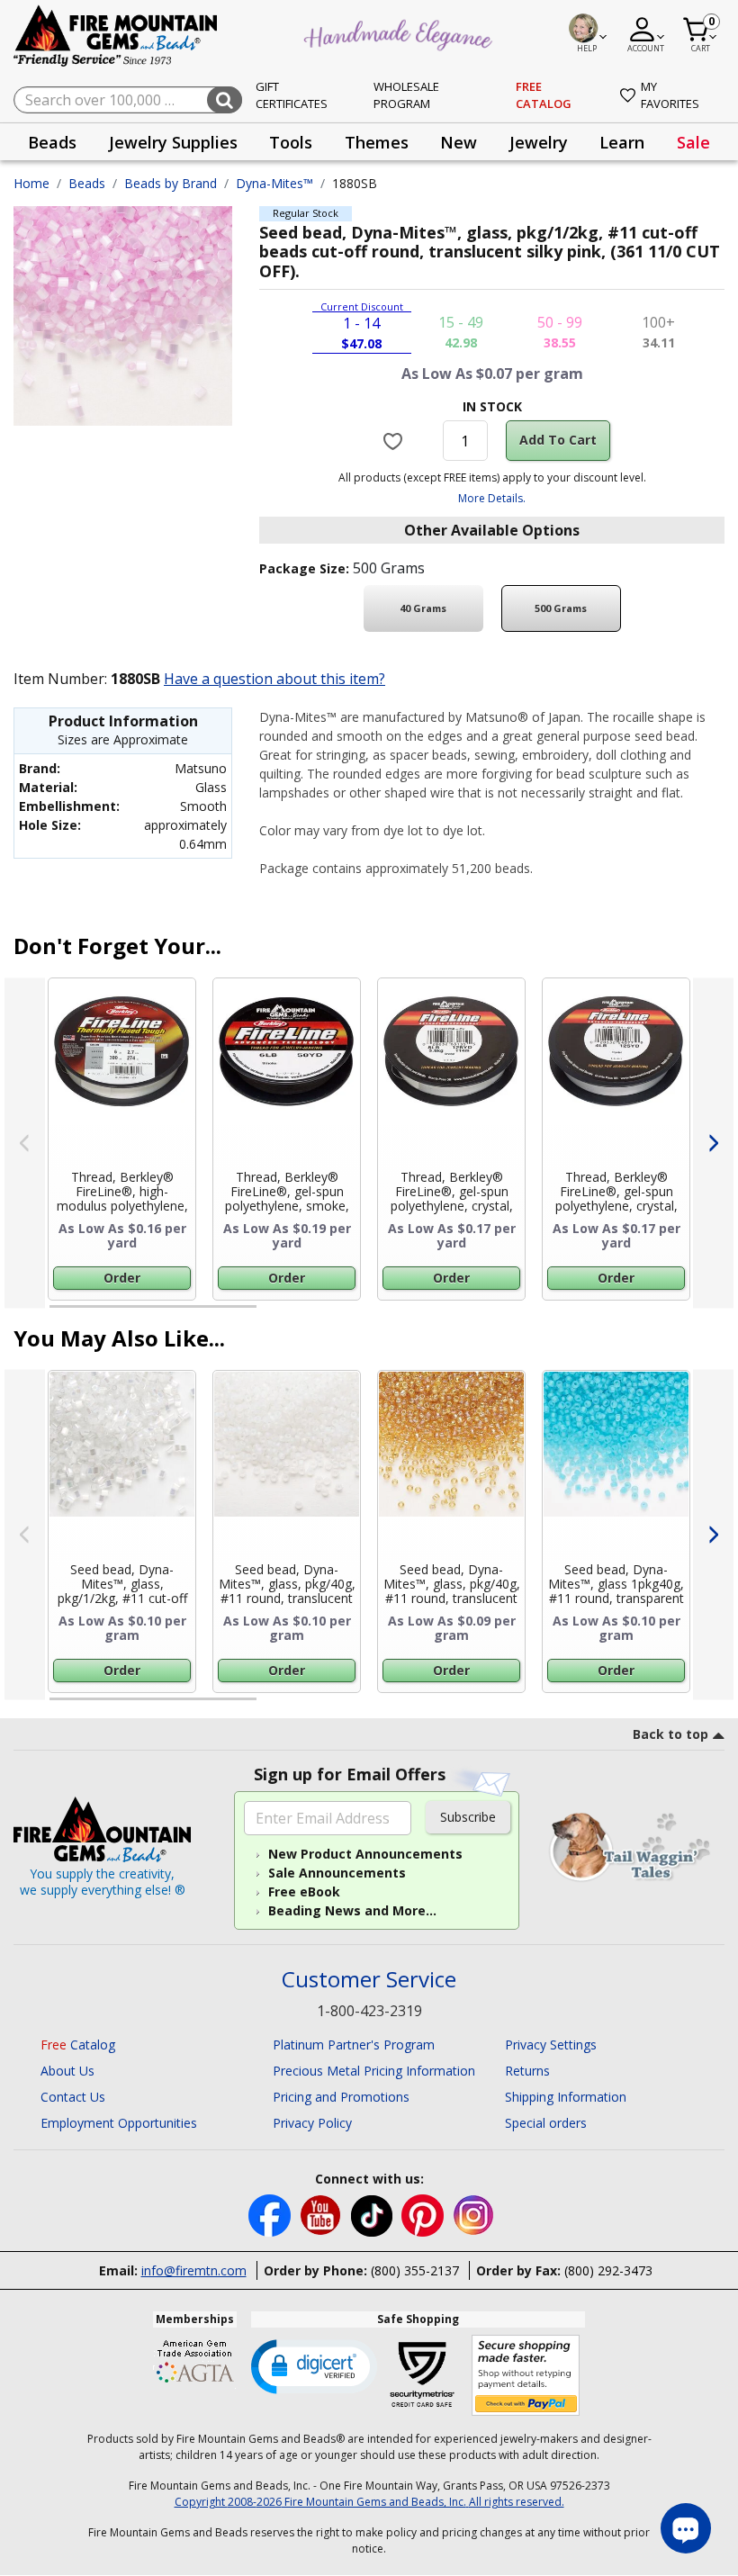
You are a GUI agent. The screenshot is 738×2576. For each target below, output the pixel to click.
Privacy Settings (551, 2045)
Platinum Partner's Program (354, 2045)
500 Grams (561, 608)
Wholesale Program (406, 95)
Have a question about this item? (274, 679)
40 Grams (423, 608)
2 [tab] (274, 1314)
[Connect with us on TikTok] (373, 2214)
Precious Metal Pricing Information (374, 2071)
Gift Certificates (292, 95)
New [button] (459, 142)
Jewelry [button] (539, 142)
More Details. (492, 498)
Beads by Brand (171, 183)
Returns (527, 2071)
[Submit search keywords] (225, 100)
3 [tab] (490, 1314)
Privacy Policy (312, 2123)
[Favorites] (395, 441)
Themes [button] (377, 142)
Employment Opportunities (119, 2123)
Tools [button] (291, 142)
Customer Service (369, 1980)
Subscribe (468, 1817)
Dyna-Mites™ (274, 183)
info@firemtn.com (194, 2270)
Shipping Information (566, 2097)
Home (31, 183)
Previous (25, 1143)
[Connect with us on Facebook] (271, 2214)
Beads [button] (52, 142)
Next (713, 1143)
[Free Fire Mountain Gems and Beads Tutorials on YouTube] (323, 2214)
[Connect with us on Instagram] (474, 2214)
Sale (693, 142)
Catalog (78, 2045)
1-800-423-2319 (369, 2011)
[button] (314, 2365)
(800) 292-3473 (608, 2270)
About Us (67, 2071)
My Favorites (670, 95)
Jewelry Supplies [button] (173, 142)
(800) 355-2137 (415, 2270)
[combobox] (128, 100)
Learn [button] (622, 142)
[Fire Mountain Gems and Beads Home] (116, 35)
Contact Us (73, 2097)
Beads (87, 183)
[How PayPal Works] (526, 2376)
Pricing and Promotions (341, 2097)
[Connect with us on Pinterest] (424, 2214)
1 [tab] (58, 1314)
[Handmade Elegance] (400, 32)
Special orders (546, 2123)
